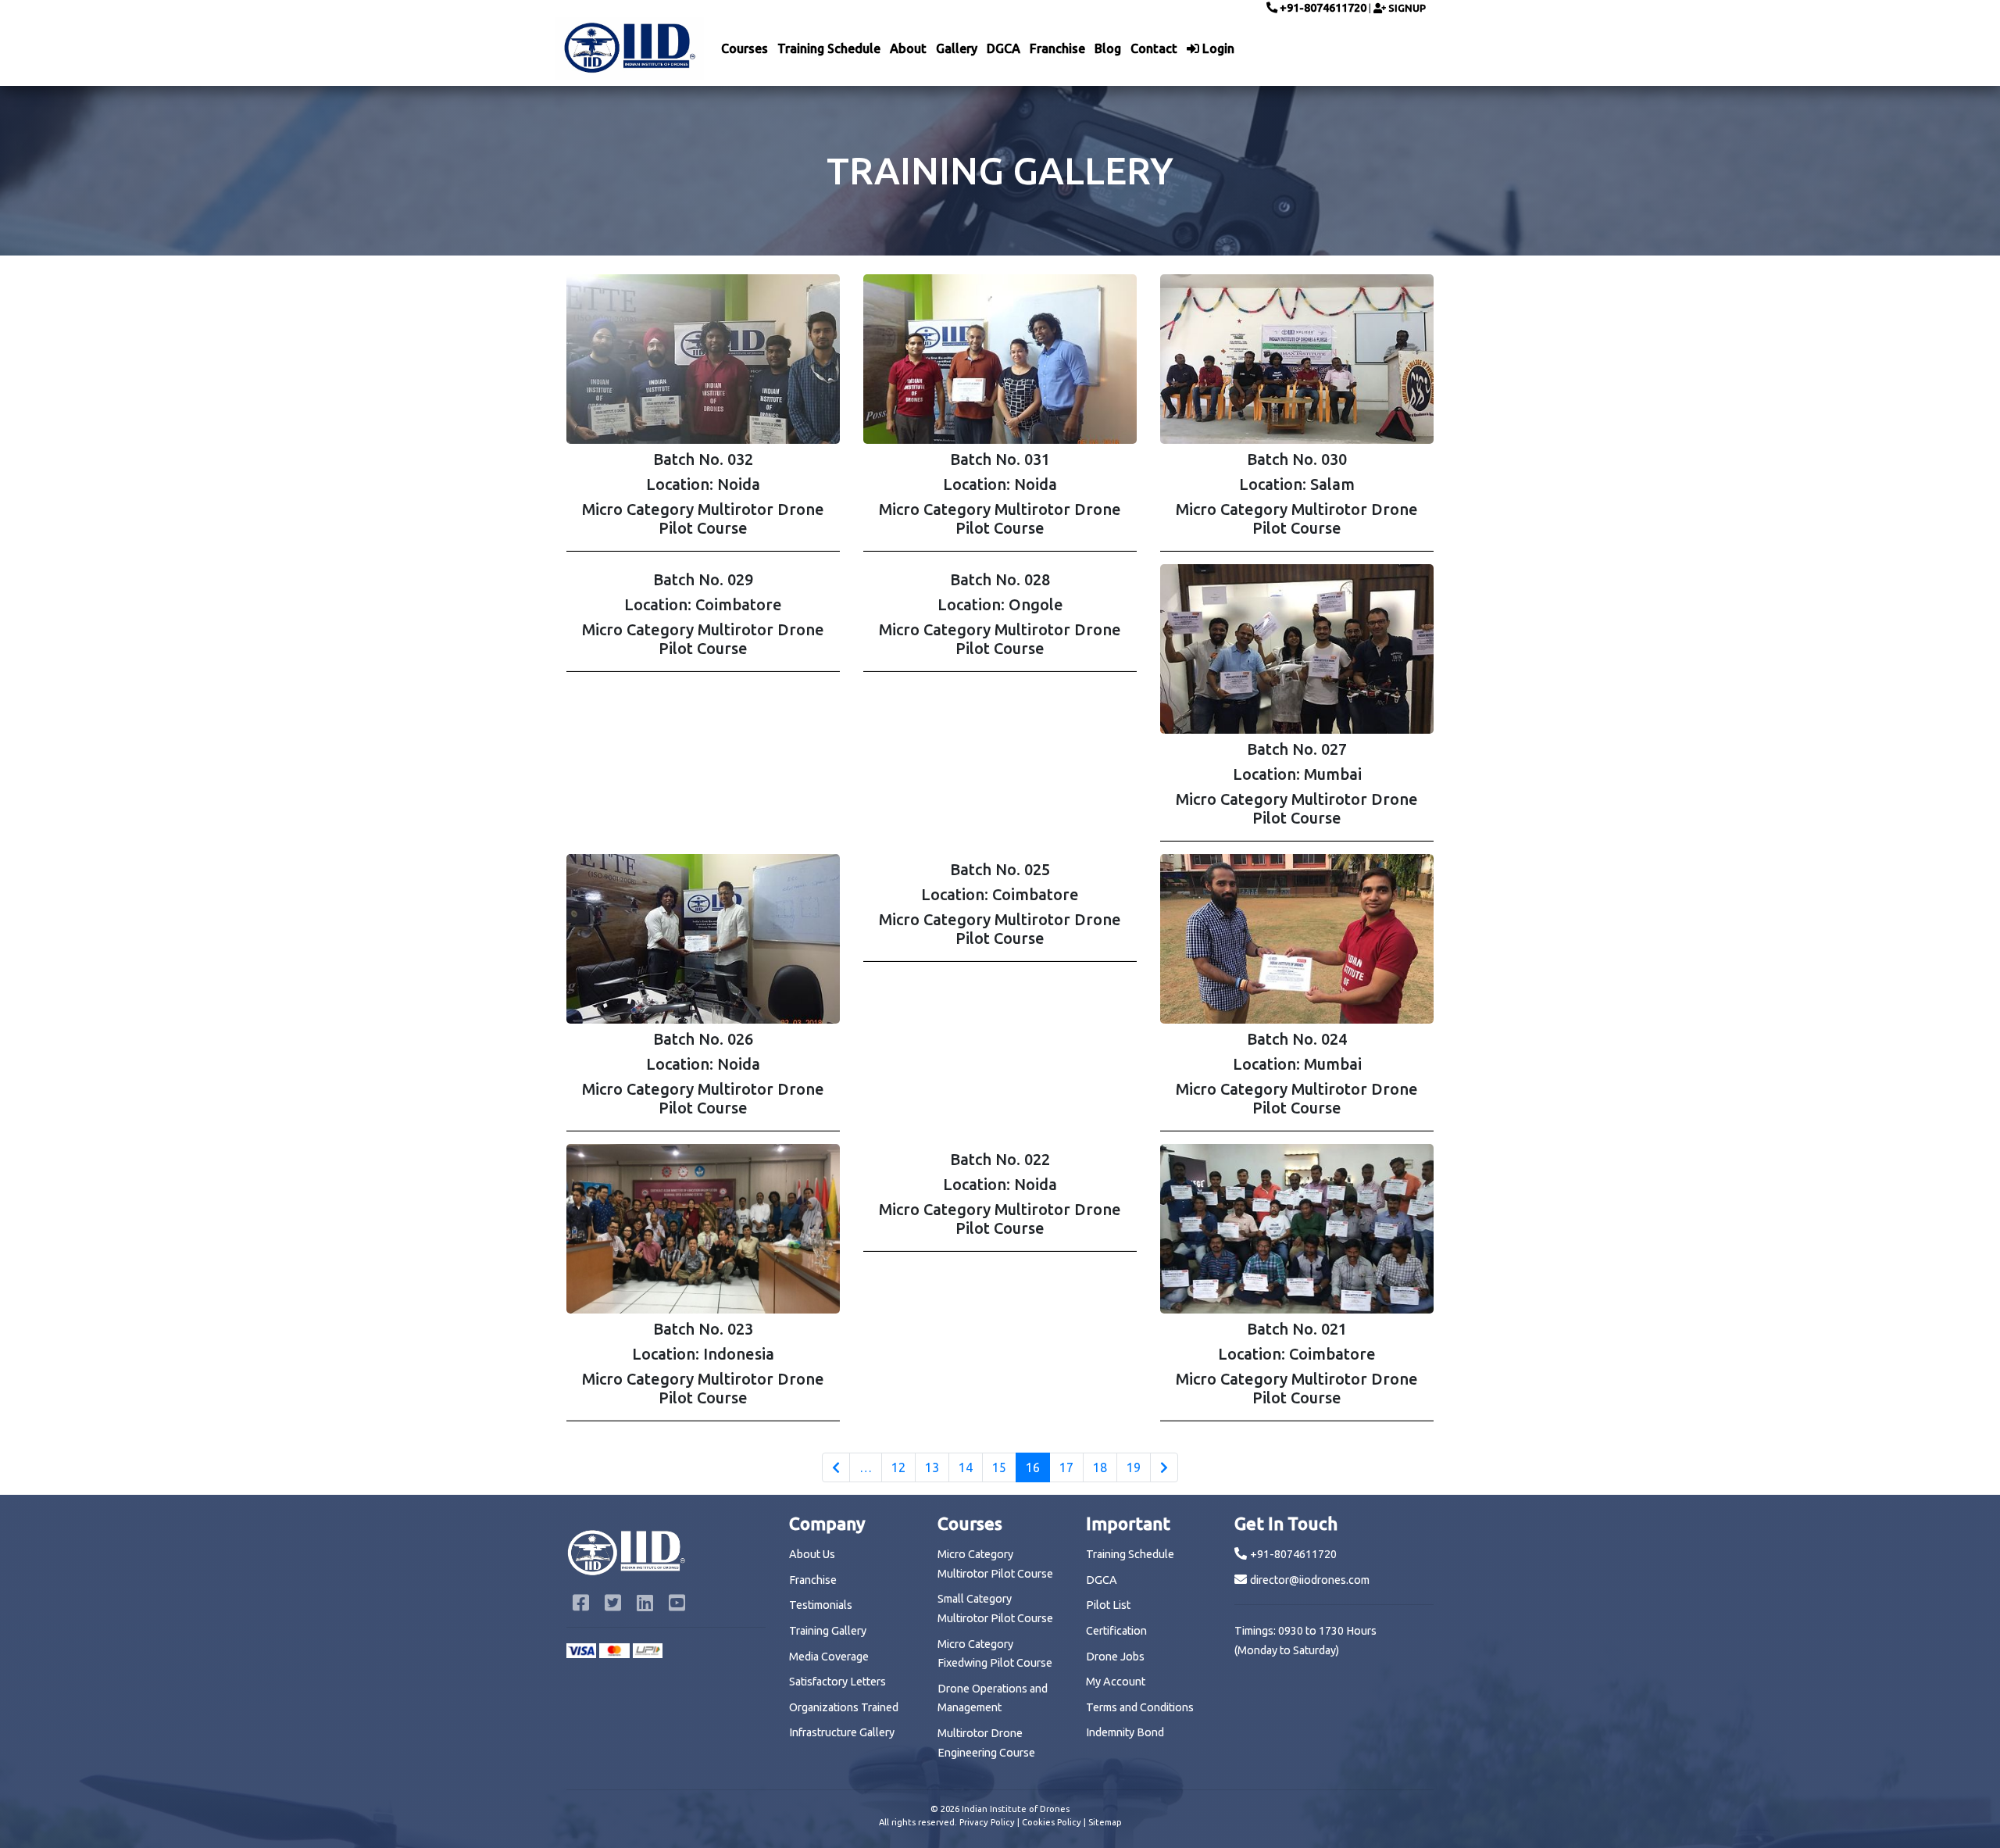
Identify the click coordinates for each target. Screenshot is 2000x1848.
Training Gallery (828, 1515)
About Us (812, 1439)
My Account (1116, 1566)
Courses (745, 48)
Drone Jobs (1115, 1541)
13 (932, 1352)
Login (1217, 48)
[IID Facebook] (582, 1489)
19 (1134, 1352)
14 (966, 1352)
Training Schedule (829, 48)
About (908, 48)
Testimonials (821, 1489)
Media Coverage (829, 1541)
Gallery (957, 48)
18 (1100, 1352)
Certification (1116, 1515)
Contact (1154, 48)
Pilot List (1108, 1489)
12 (898, 1352)
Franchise (1057, 48)
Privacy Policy (987, 1707)
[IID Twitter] (614, 1489)
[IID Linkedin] (646, 1489)
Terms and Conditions (1140, 1592)
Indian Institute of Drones (1016, 1693)
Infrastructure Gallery (842, 1617)
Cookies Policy (1052, 1707)
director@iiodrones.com (1310, 1464)
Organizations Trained (844, 1592)
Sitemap (1105, 1707)
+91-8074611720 (1322, 8)
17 (1066, 1352)
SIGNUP (1406, 8)
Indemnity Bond (1125, 1617)
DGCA (1004, 48)
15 (999, 1352)
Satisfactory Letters (837, 1566)
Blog (1108, 48)
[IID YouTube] (677, 1489)
